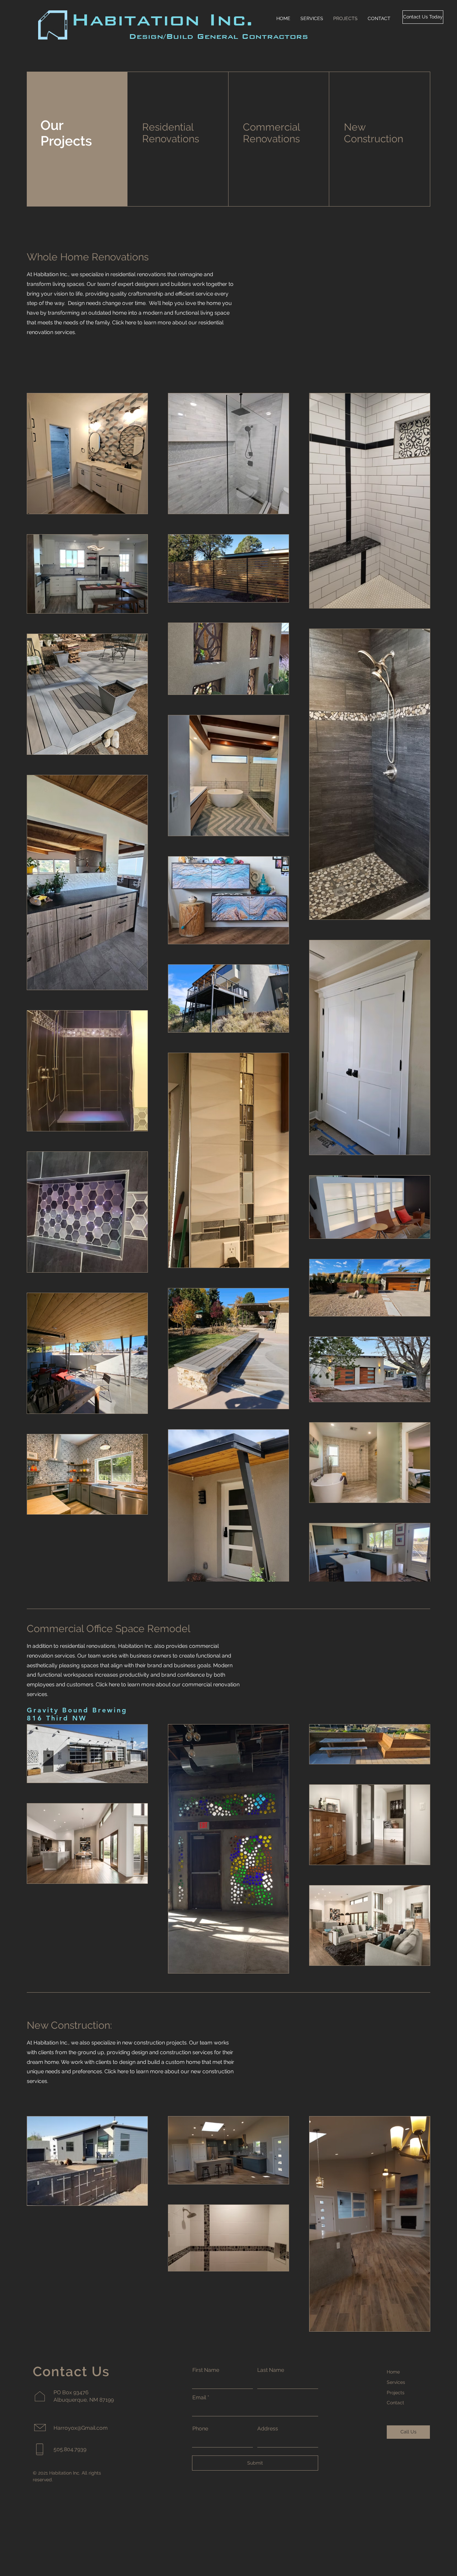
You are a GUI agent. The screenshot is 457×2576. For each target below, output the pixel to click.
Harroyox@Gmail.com (81, 2428)
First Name (206, 2370)
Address (268, 2429)
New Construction (374, 133)
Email (199, 2398)
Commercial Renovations (271, 133)
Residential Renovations (171, 133)
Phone (200, 2429)
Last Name (271, 2370)
